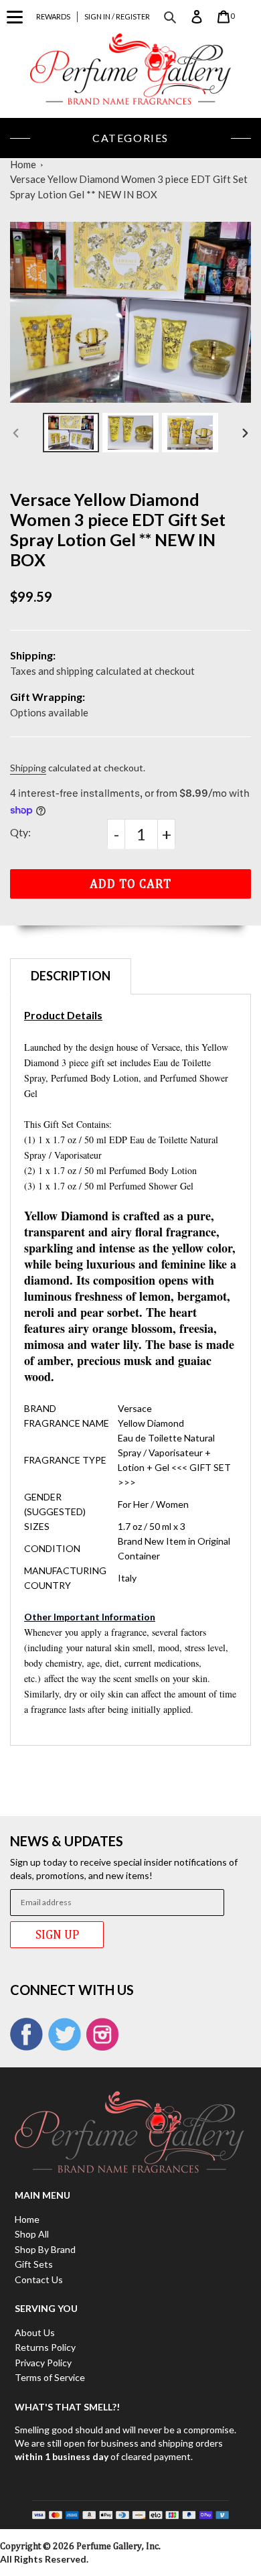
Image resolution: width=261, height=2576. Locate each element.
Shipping (28, 768)
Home (23, 164)
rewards (53, 16)
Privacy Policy (43, 2363)
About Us (35, 2332)
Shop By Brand (45, 2249)
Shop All (32, 2234)
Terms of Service (50, 2377)
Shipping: (33, 655)
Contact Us (39, 2279)
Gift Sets (34, 2264)
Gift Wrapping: (48, 697)
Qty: (20, 832)
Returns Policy (45, 2347)
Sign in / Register (117, 16)
